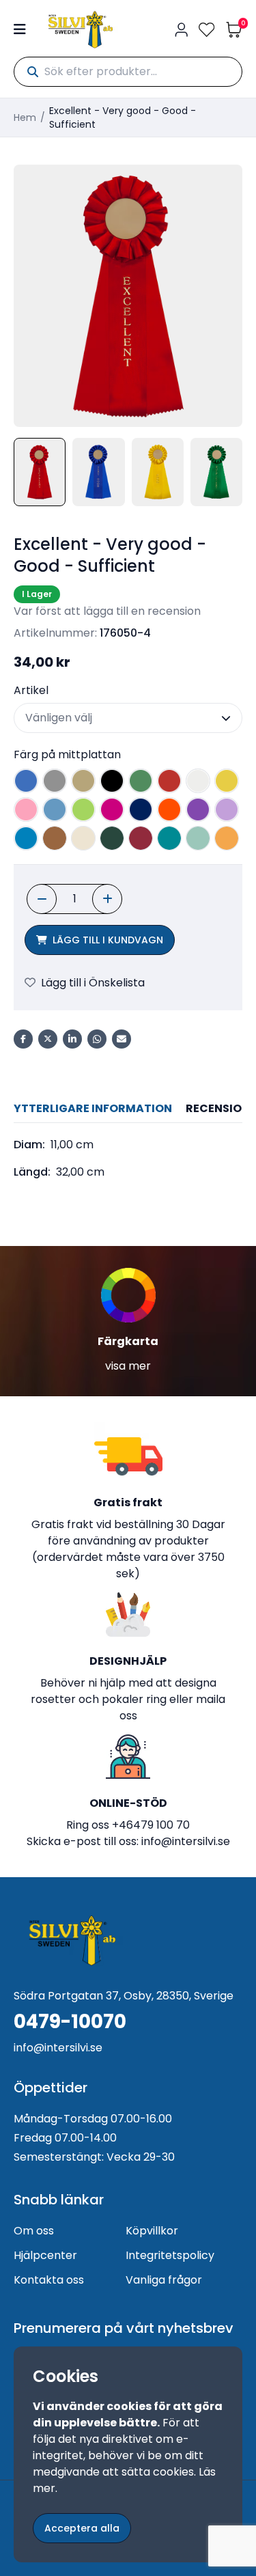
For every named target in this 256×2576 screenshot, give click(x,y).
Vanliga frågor (164, 2280)
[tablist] (128, 1109)
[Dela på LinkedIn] (72, 1039)
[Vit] (198, 781)
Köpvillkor (152, 2231)
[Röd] (169, 781)
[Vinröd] (141, 838)
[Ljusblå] (55, 809)
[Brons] (55, 838)
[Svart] (112, 781)
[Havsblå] (198, 838)
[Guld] (83, 781)
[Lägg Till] (107, 899)
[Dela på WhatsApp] (97, 1039)
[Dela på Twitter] (48, 1039)
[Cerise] (112, 809)
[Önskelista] (207, 30)
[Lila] (198, 809)
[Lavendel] (227, 809)
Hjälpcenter (45, 2255)
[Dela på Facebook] (23, 1039)
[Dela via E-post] (122, 1039)
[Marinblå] (141, 809)
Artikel (31, 690)
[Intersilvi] (81, 30)
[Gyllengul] (227, 838)
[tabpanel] (128, 1159)
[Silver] (55, 781)
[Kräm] (83, 838)
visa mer (128, 1366)
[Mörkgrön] (112, 838)
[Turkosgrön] (169, 838)
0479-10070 (70, 2022)
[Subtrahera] (42, 899)
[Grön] (141, 781)
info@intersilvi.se (186, 1841)
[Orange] (169, 809)
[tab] (93, 1109)
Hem (25, 117)
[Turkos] (26, 838)
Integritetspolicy (170, 2255)
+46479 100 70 (151, 1825)
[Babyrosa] (26, 809)
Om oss (34, 2231)
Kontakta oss (49, 2280)
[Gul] (227, 781)
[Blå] (26, 781)
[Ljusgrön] (83, 809)
